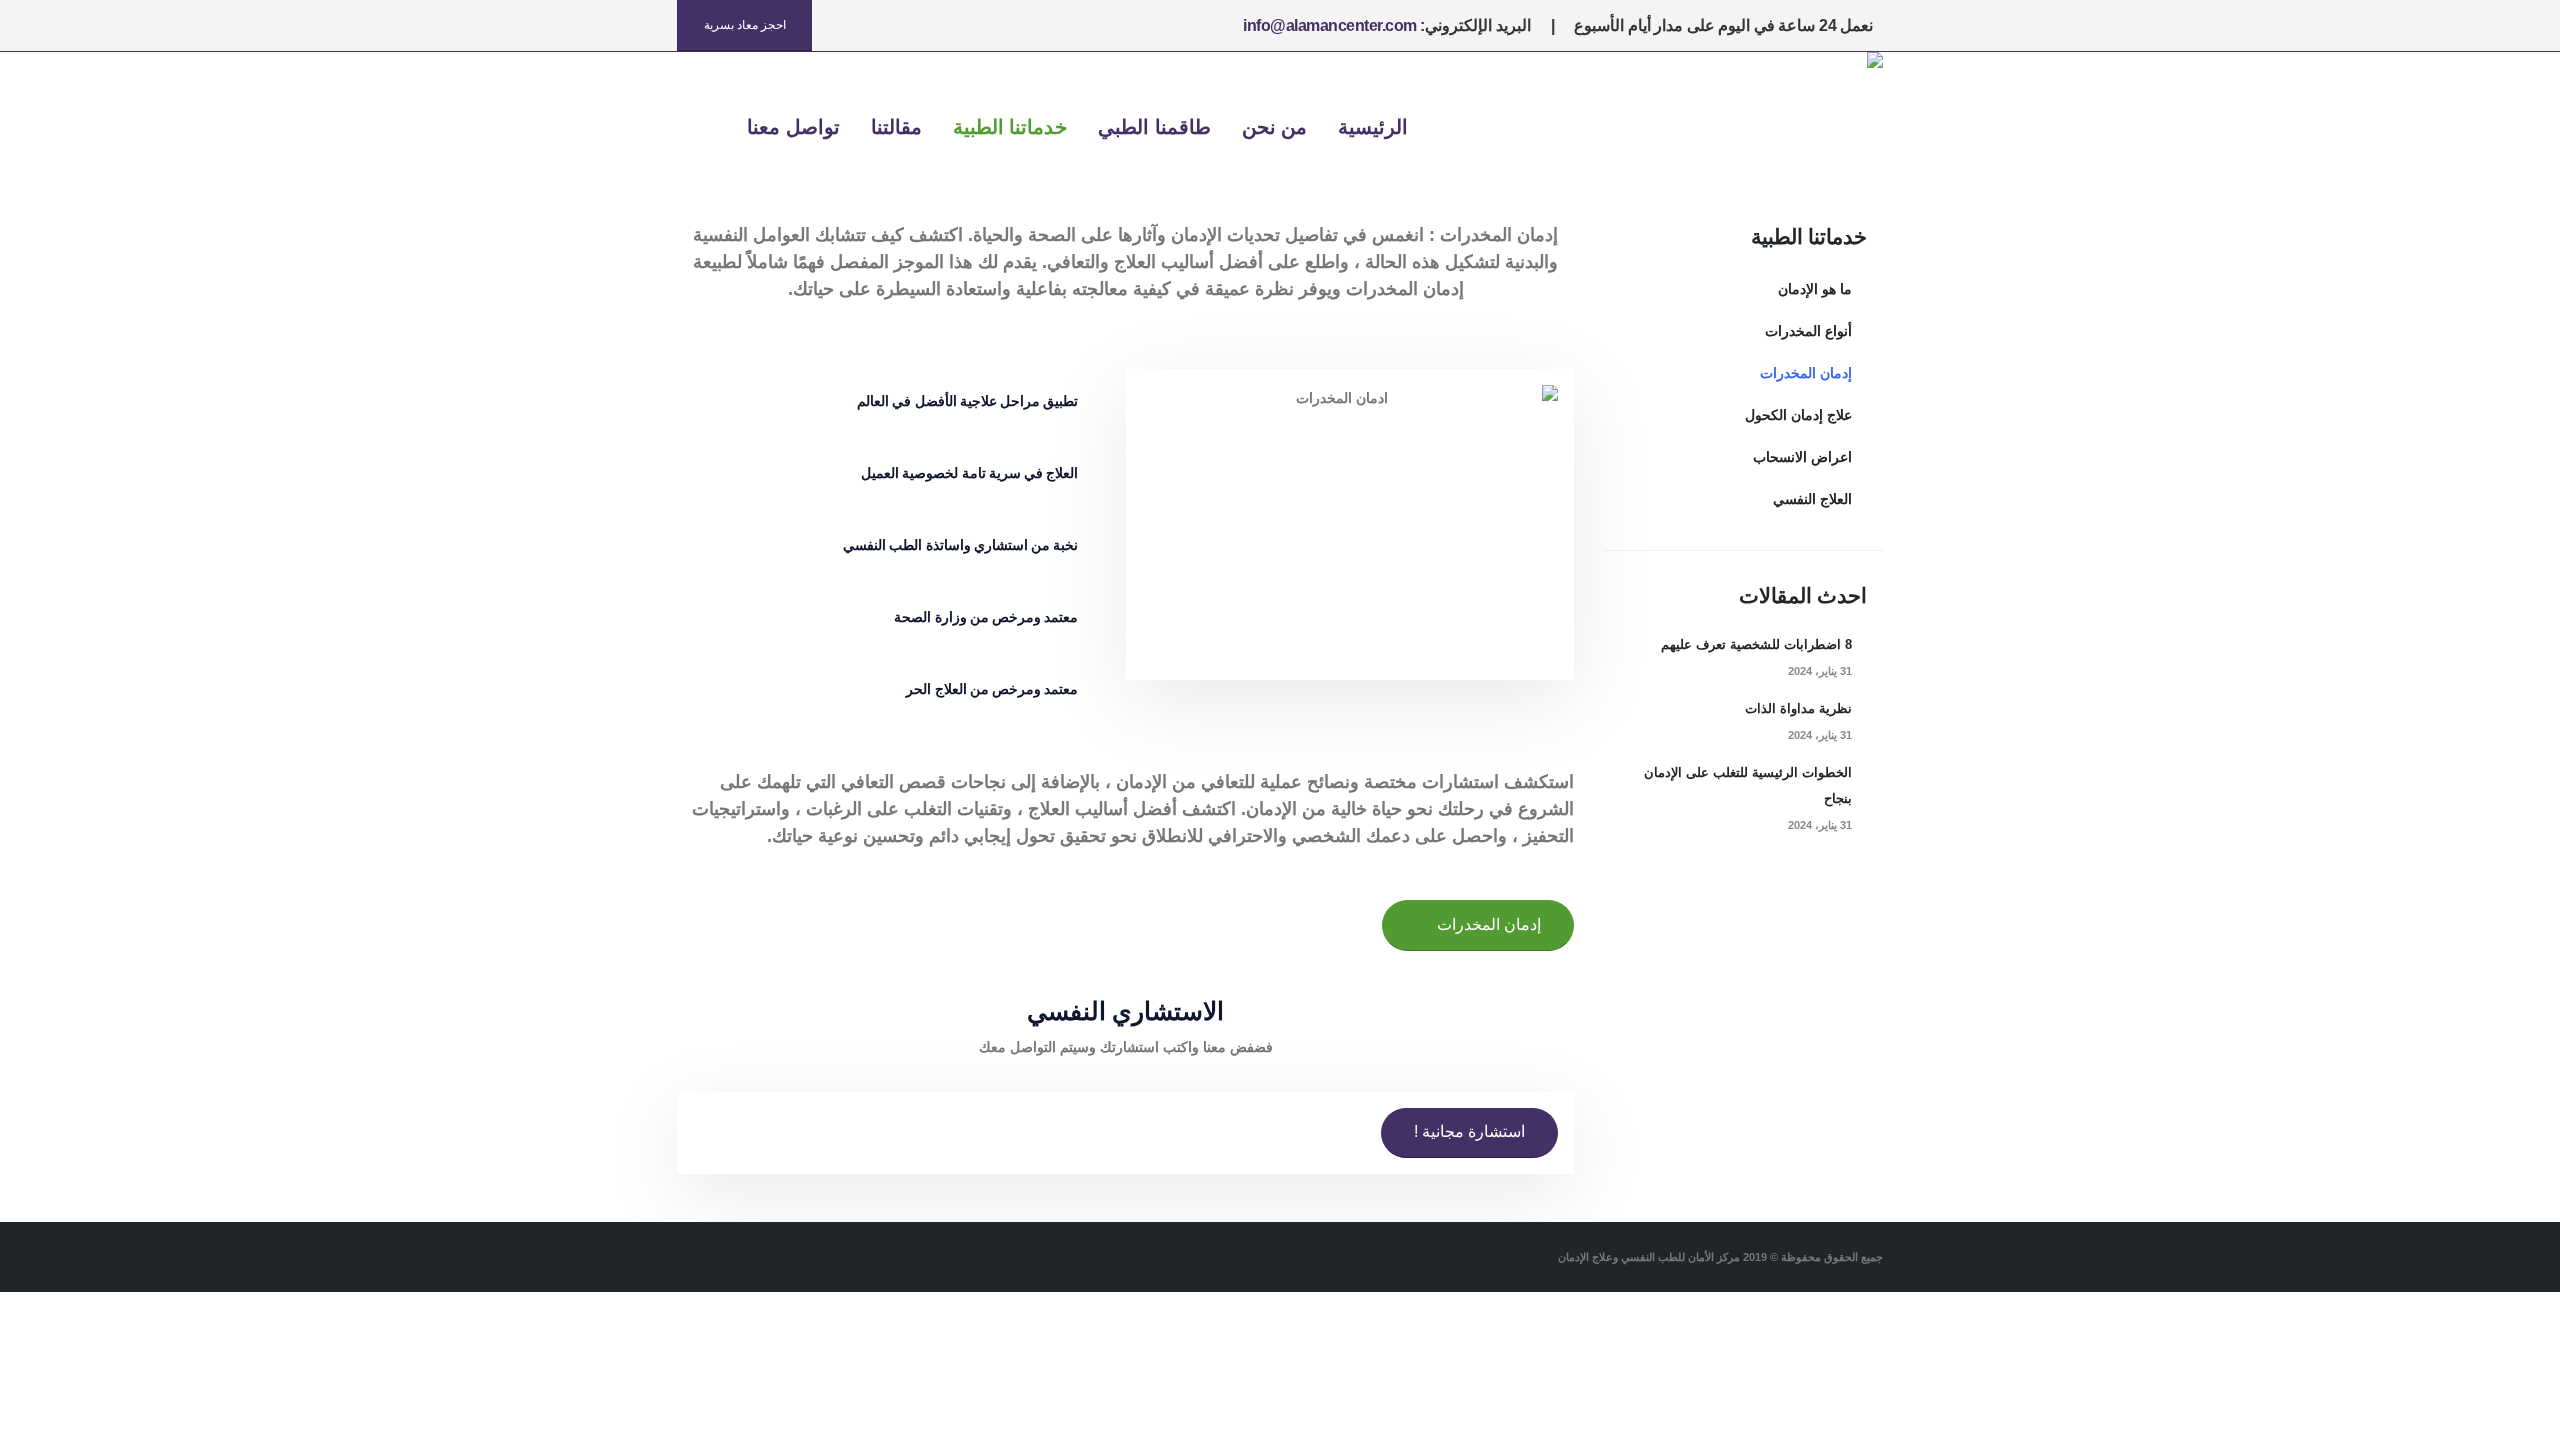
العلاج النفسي (1812, 499)
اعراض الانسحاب (1802, 457)
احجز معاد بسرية (745, 25)
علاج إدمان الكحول (1798, 415)
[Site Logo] (1808, 127)
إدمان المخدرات (1806, 373)
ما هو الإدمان (1815, 289)
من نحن (1275, 127)
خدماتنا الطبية (1010, 127)
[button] (702, 127)
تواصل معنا (793, 127)
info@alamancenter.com (1330, 25)
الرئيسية (1373, 127)
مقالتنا (896, 127)
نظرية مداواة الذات (1798, 709)
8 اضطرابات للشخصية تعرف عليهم (1756, 645)
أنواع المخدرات (1808, 331)
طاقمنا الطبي (1154, 127)
